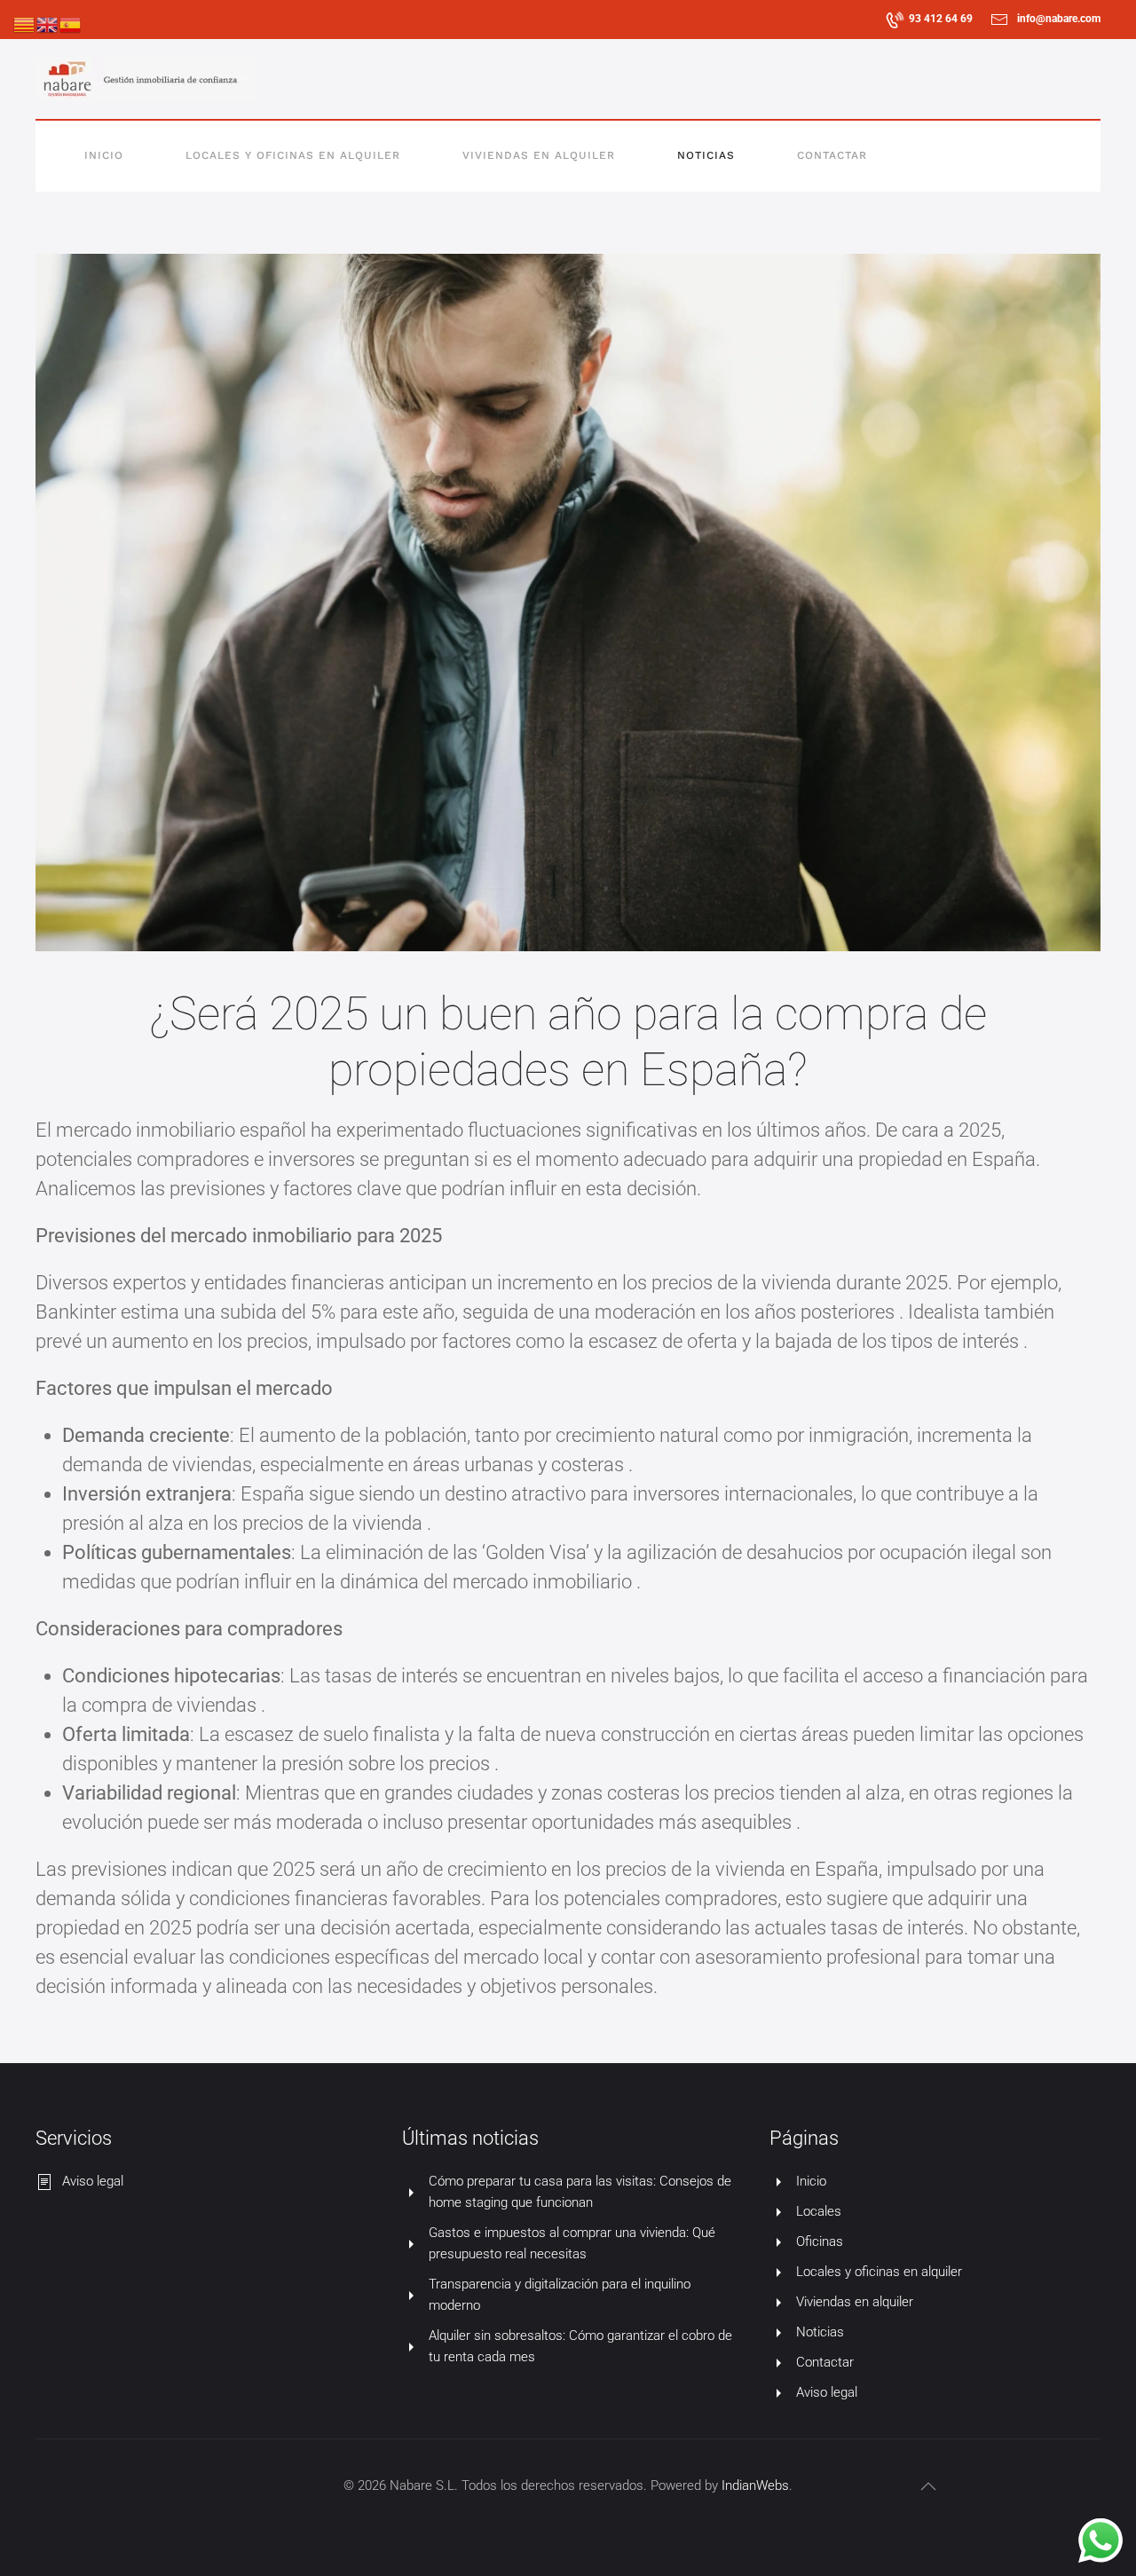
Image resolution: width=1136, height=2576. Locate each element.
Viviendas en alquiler (539, 155)
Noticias (706, 155)
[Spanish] (71, 24)
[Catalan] (25, 24)
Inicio (104, 155)
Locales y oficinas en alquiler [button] (293, 155)
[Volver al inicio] (146, 79)
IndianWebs (755, 2485)
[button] (928, 2486)
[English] (48, 24)
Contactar (832, 155)
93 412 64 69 (941, 19)
